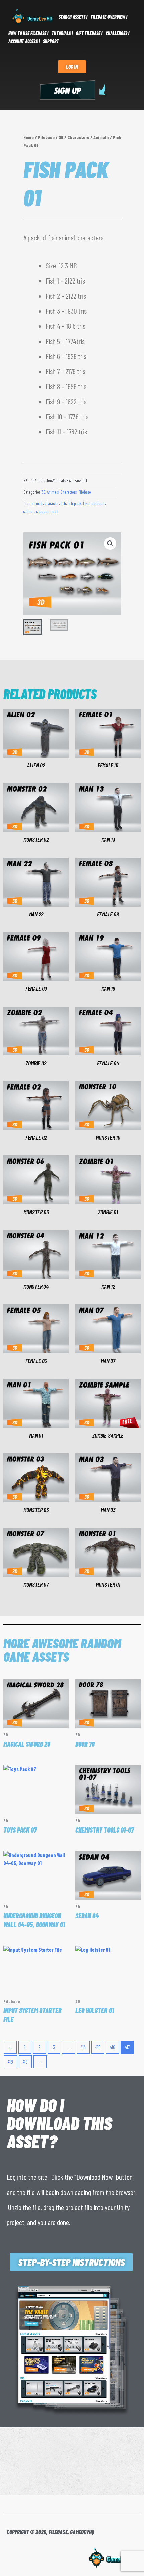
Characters (78, 137)
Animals (101, 137)
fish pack (75, 503)
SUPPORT (51, 41)
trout (54, 511)
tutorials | (62, 33)
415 (98, 2047)
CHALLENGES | (118, 33)
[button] (110, 544)
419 (25, 2062)
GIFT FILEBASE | (89, 33)
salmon (29, 511)
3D (61, 137)
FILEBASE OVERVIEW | (109, 17)
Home (29, 137)
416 (112, 2047)
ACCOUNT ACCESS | (24, 41)
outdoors (98, 503)
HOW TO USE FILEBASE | (28, 33)
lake (86, 503)
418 (10, 2062)
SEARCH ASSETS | (73, 17)
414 (83, 2047)
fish (63, 503)
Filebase (46, 137)
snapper (42, 511)
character (52, 503)
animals (37, 503)
